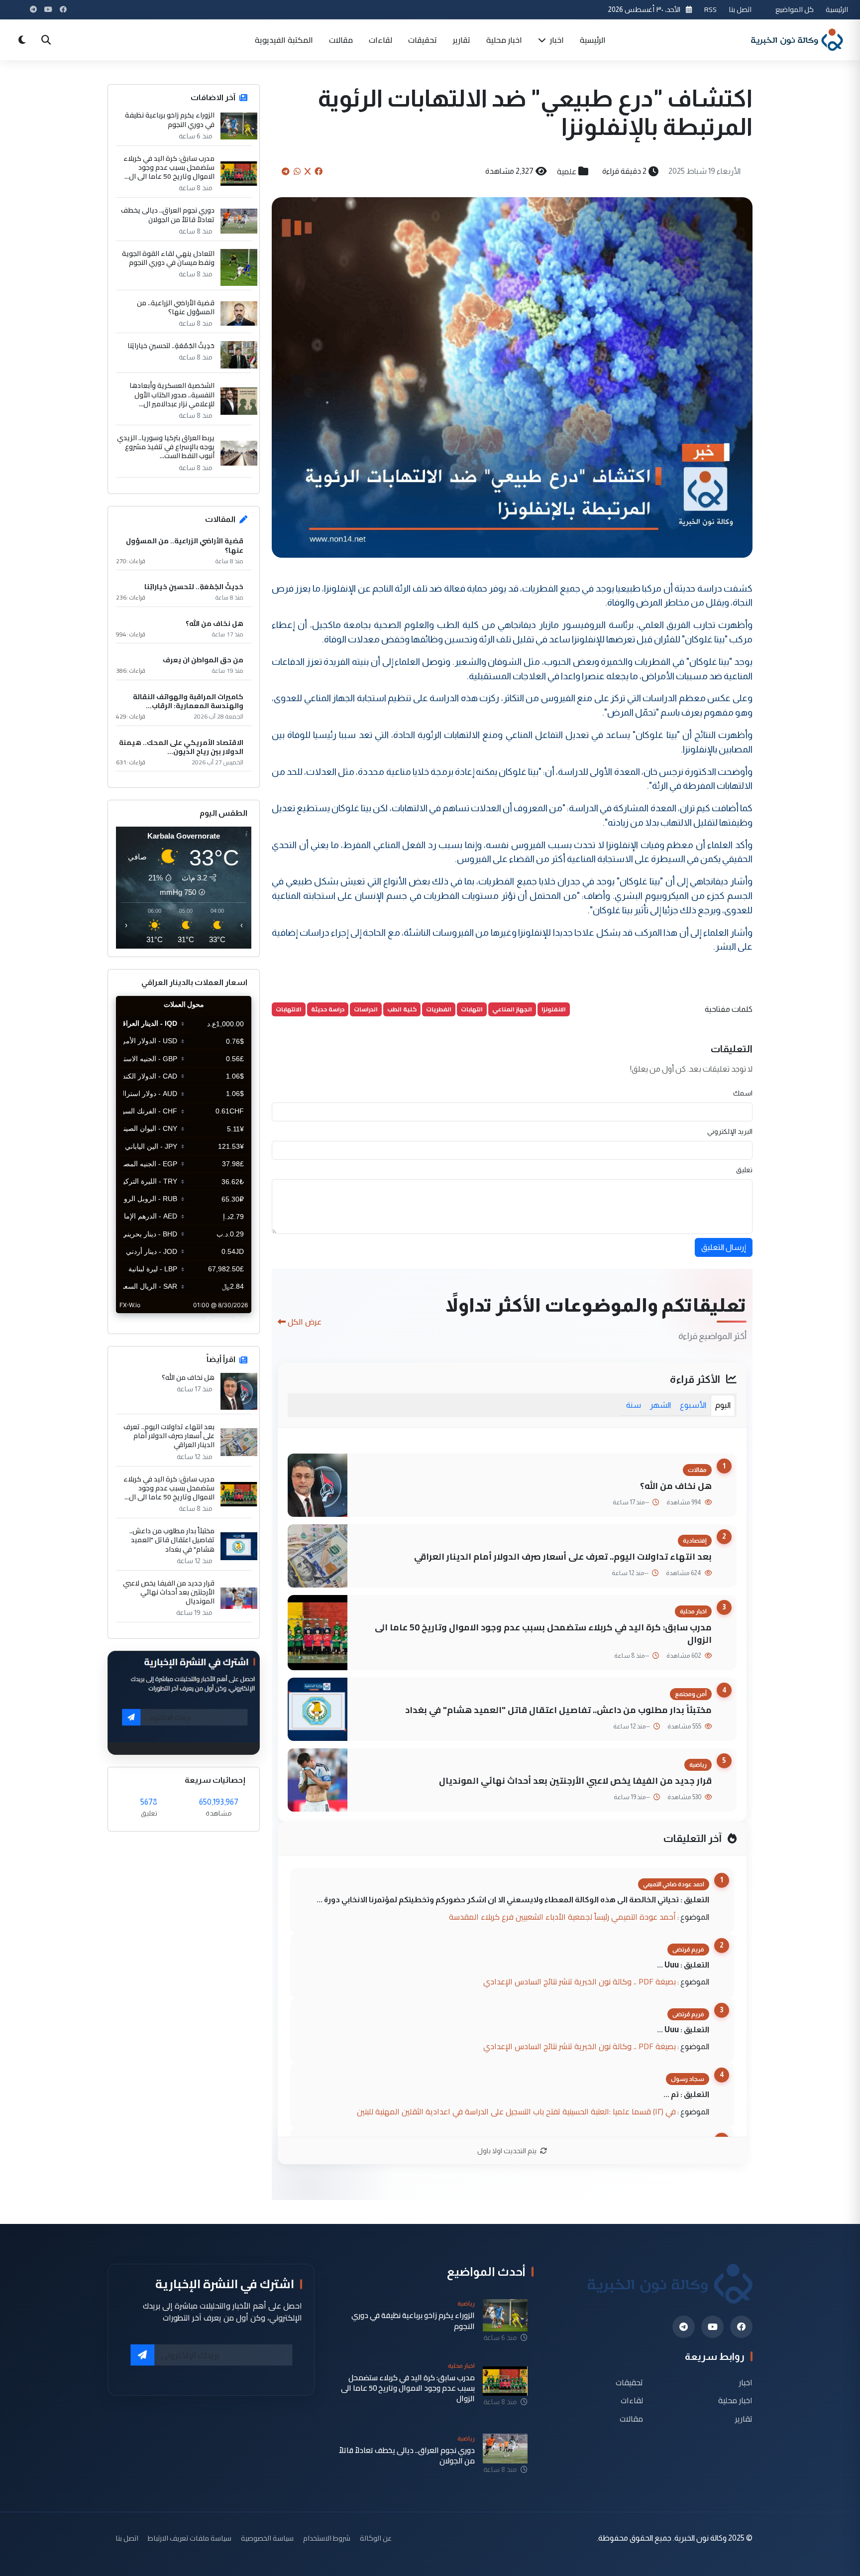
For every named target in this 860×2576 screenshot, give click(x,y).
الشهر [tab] (660, 1405)
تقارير (462, 40)
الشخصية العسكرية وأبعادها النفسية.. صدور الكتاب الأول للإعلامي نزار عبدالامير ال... (172, 395)
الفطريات (439, 1009)
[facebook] (741, 2327)
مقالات (341, 40)
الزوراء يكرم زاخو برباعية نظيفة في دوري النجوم (170, 120)
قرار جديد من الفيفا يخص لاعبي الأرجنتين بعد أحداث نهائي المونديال (575, 1780)
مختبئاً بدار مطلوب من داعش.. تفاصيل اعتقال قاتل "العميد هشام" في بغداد (558, 1710)
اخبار (556, 40)
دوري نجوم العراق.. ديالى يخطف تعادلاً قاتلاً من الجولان (168, 215)
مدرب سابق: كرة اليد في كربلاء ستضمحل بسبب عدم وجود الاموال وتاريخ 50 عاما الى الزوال (543, 1633)
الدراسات (366, 1009)
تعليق (744, 1170)
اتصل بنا (740, 9)
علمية (567, 171)
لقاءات (380, 40)
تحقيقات (423, 40)
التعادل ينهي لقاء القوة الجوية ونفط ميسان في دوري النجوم (168, 258)
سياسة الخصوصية (267, 2538)
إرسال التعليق (724, 1247)
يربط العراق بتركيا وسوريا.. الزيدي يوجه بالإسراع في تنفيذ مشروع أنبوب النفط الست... (166, 447)
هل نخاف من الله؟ (676, 1486)
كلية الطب (402, 1009)
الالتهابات (289, 1009)
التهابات (472, 1009)
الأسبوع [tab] (693, 1405)
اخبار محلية (504, 40)
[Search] (46, 40)
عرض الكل (305, 1322)
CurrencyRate (229, 1319)
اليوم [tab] (723, 1405)
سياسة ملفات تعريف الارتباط (190, 2538)
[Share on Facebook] (319, 171)
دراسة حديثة (328, 1009)
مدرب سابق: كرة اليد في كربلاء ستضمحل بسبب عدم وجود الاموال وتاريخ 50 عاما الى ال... (169, 168)
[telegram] (684, 2327)
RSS (710, 9)
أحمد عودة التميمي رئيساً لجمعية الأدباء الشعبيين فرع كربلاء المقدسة (562, 1917)
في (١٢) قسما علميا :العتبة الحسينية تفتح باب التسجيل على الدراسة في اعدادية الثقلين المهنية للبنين (516, 2111)
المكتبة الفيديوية (284, 40)
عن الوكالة (376, 2538)
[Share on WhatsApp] (297, 171)
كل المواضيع (795, 9)
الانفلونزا (554, 1009)
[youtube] (712, 2327)
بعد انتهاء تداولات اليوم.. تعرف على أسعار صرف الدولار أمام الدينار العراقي (563, 1556)
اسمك (743, 1093)
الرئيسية (837, 9)
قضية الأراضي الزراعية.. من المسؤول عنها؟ (176, 307)
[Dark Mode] (22, 40)
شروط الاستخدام (327, 2538)
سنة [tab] (634, 1405)
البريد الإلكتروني (730, 1131)
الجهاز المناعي (512, 1009)
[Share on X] (308, 171)
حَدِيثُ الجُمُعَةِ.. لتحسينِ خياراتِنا (171, 346)
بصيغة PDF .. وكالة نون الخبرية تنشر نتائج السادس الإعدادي (580, 1981)
